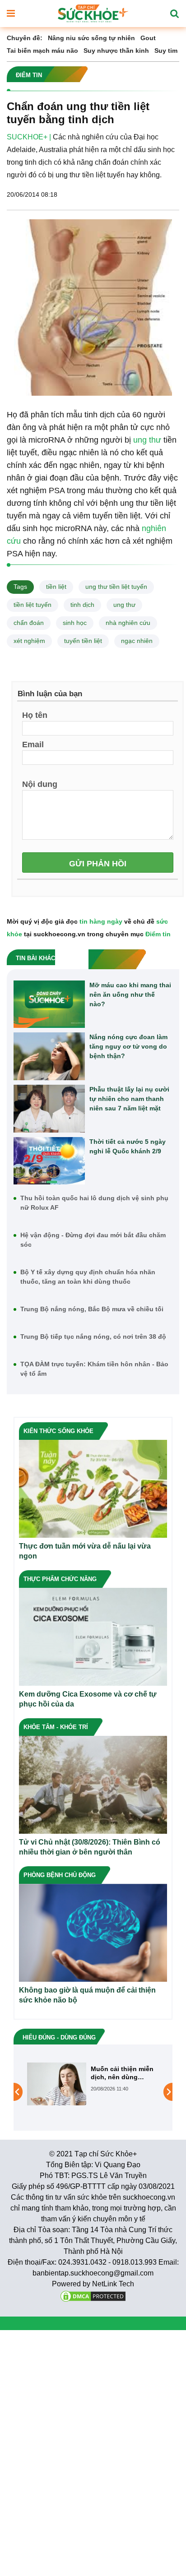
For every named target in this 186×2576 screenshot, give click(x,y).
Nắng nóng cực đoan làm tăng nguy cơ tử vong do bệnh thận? (128, 1046)
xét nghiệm (29, 641)
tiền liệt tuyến (33, 605)
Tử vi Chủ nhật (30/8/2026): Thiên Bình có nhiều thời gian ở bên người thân (90, 1847)
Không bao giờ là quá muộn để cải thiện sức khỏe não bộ (87, 1995)
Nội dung (40, 784)
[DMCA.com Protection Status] (93, 2296)
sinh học (75, 623)
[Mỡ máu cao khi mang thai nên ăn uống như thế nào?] (49, 1004)
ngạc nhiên (137, 641)
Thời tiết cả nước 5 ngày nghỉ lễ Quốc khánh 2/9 (128, 1146)
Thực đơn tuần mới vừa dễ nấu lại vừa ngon (85, 1551)
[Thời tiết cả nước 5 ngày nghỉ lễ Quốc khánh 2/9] (49, 1161)
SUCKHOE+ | (29, 137)
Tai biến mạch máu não (42, 51)
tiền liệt (56, 587)
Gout (148, 38)
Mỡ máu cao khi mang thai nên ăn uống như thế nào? (130, 994)
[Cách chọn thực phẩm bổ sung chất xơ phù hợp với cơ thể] (57, 2092)
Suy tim (166, 51)
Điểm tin (158, 934)
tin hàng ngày (101, 921)
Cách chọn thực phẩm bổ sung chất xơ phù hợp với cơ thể (121, 2073)
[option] (93, 2092)
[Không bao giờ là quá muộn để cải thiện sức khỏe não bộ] (93, 1932)
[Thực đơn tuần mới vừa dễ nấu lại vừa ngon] (93, 1488)
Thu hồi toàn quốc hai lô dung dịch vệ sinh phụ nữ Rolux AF (94, 1203)
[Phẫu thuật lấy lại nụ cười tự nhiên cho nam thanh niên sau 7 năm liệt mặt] (49, 1109)
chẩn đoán (29, 623)
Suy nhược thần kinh (116, 51)
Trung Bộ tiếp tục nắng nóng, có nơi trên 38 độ (93, 1337)
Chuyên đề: (25, 38)
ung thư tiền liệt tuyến (116, 587)
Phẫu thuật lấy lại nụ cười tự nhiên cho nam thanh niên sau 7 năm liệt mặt (129, 1099)
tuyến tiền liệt (83, 641)
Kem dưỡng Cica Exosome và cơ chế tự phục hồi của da (88, 1699)
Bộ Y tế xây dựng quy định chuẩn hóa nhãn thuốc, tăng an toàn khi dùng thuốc (88, 1277)
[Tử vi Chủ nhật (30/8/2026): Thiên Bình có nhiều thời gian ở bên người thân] (93, 1784)
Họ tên (35, 715)
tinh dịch (82, 605)
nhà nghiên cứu (128, 623)
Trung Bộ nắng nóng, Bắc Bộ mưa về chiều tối (92, 1309)
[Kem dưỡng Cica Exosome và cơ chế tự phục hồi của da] (93, 1636)
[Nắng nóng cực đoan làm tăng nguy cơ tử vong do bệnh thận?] (49, 1056)
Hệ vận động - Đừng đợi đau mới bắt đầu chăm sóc (93, 1240)
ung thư (147, 440)
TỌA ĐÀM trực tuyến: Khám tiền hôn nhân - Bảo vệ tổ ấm (94, 1369)
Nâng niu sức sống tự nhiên (91, 38)
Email (33, 744)
